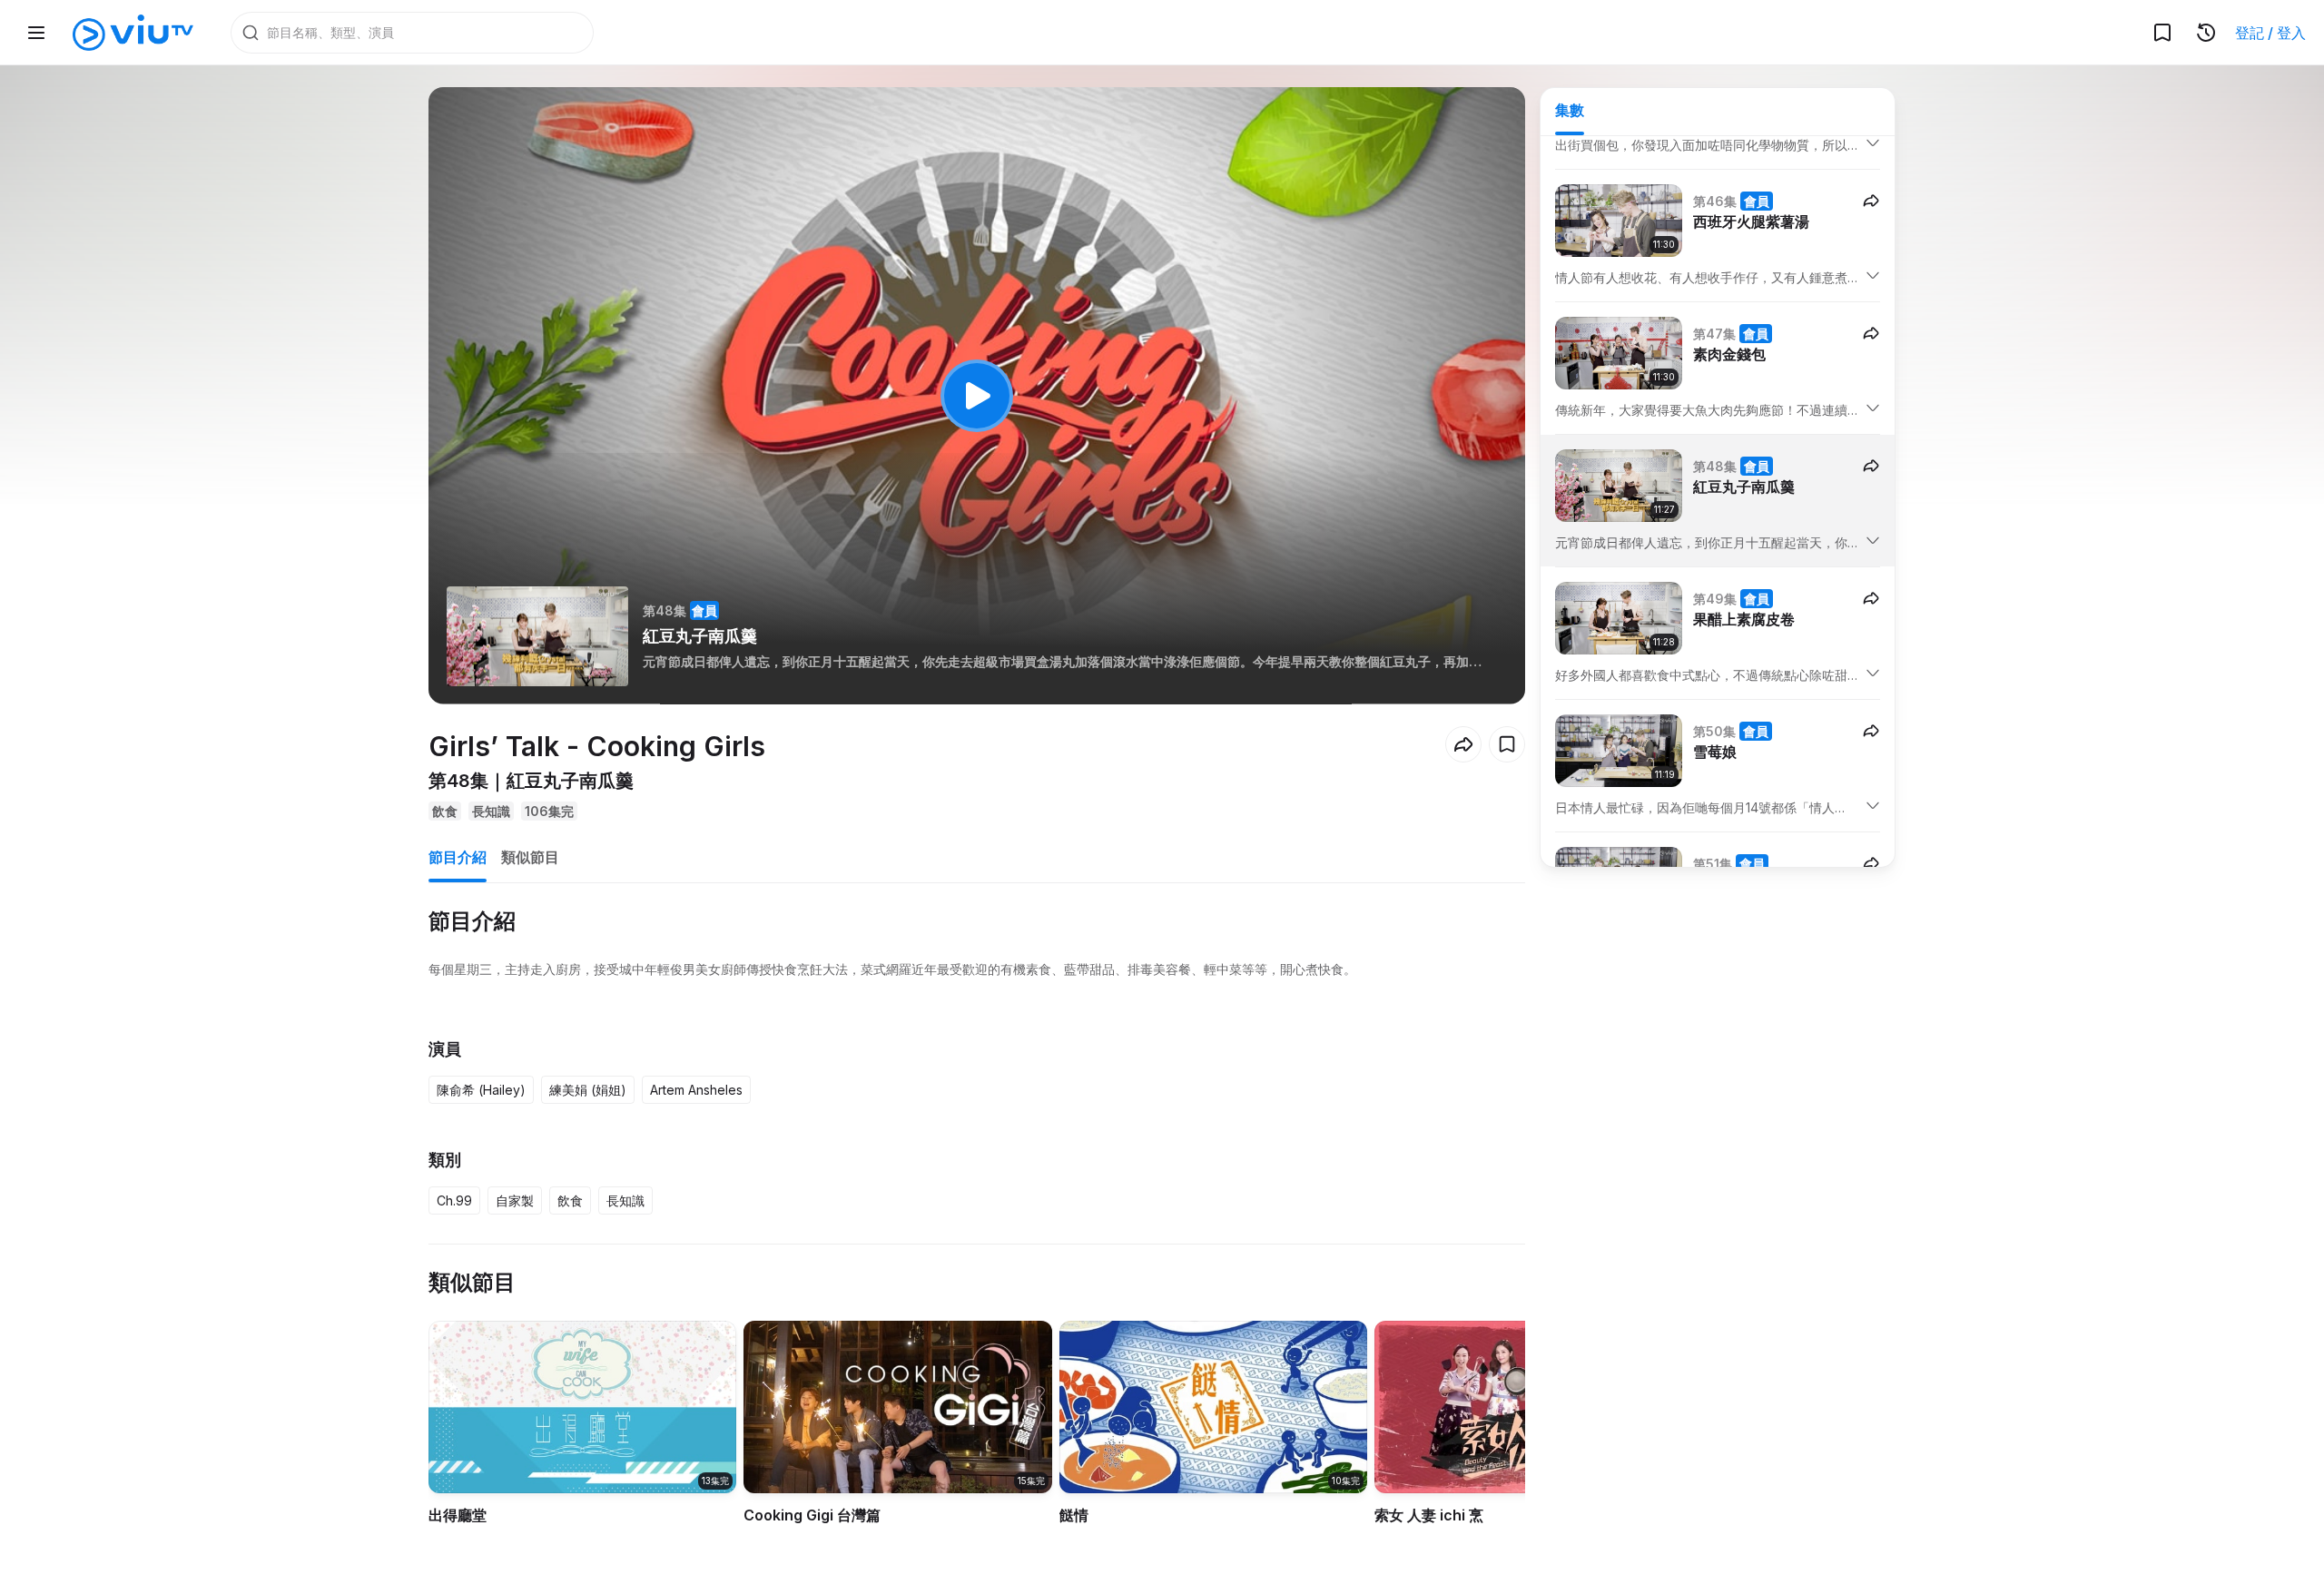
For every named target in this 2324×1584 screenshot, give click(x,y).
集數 (1570, 110)
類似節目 (530, 857)
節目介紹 (458, 857)
